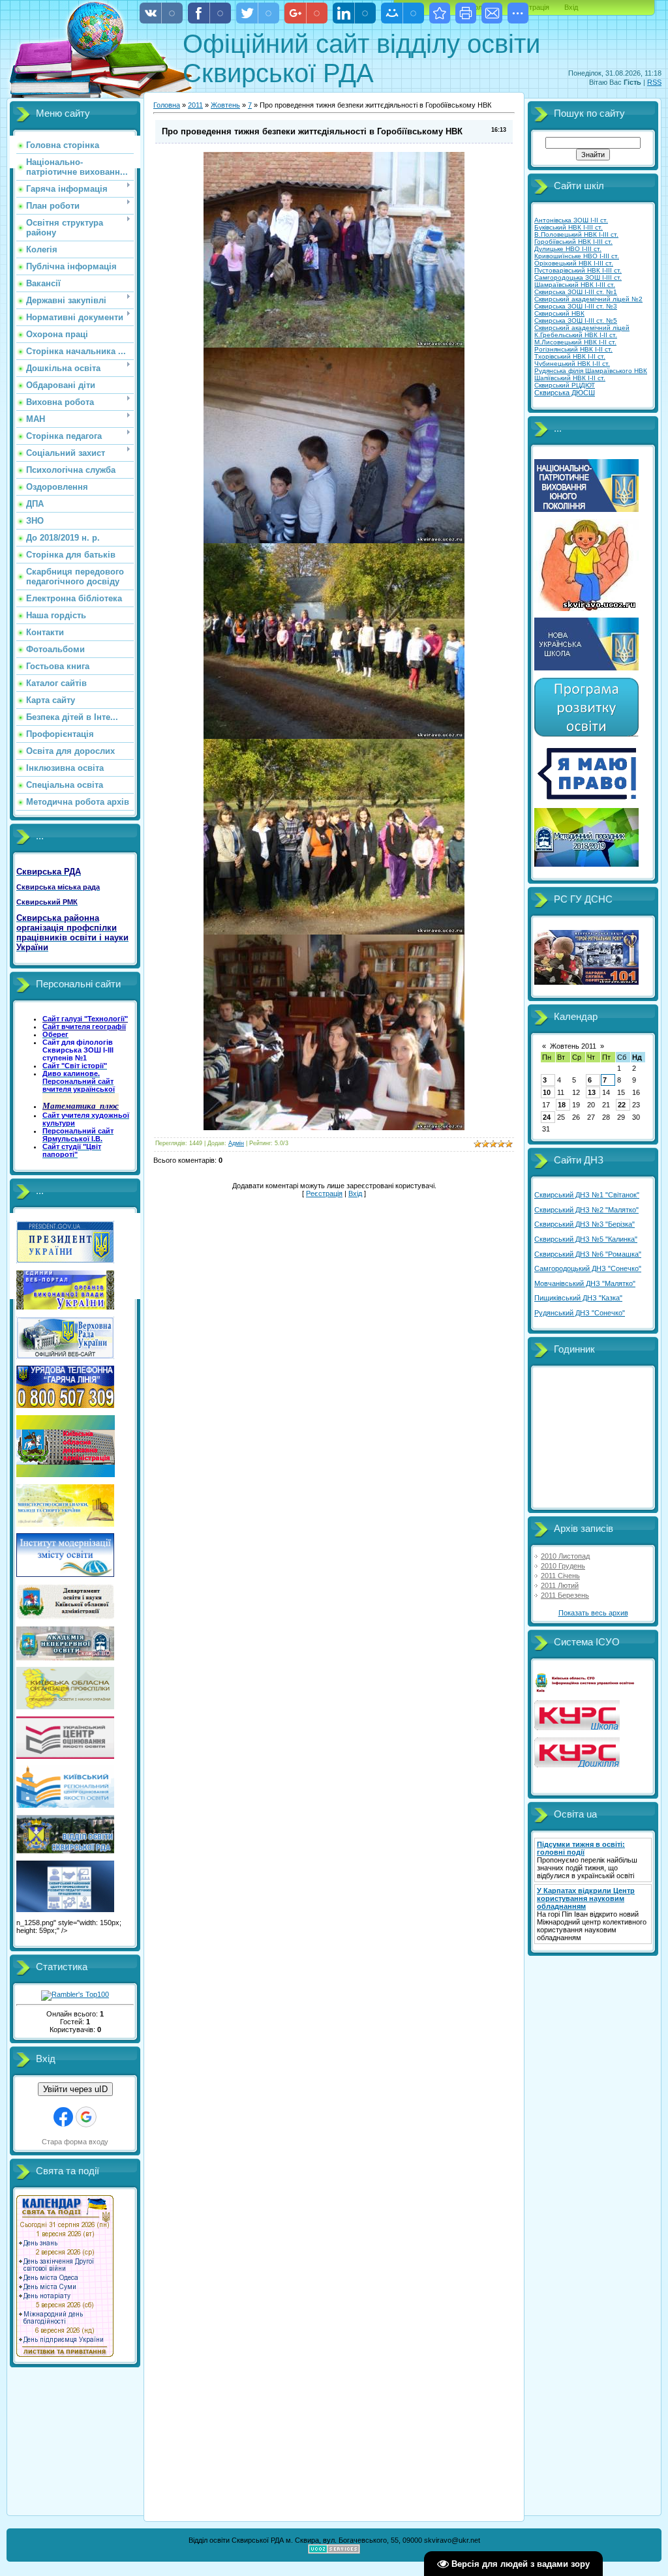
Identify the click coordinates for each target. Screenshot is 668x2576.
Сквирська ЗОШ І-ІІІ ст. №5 (576, 321)
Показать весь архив (593, 1613)
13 (592, 1092)
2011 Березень (565, 1595)
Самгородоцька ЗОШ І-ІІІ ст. (578, 277)
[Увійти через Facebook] (63, 2117)
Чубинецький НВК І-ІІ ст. (572, 364)
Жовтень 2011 (573, 1046)
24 (547, 1117)
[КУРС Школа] (577, 1728)
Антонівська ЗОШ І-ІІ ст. (571, 220)
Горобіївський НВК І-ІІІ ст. (573, 242)
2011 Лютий (560, 1585)
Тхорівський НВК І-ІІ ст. (570, 356)
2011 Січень (560, 1576)
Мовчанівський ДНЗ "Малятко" (585, 1283)
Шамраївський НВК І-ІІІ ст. (575, 285)
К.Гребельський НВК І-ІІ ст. (576, 335)
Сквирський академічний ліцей (582, 328)
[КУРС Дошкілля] (577, 1765)
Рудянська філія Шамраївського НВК (591, 371)
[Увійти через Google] (86, 2117)
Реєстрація (324, 1193)
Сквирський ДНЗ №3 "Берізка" (584, 1224)
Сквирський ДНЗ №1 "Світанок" (587, 1195)
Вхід (571, 7)
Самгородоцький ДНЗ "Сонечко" (588, 1268)
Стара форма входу (75, 2142)
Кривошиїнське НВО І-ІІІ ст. (577, 256)
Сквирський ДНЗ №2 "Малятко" (586, 1210)
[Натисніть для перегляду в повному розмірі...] (334, 345)
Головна (167, 105)
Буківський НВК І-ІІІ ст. (569, 227)
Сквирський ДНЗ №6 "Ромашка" (588, 1254)
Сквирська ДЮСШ (565, 393)
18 (562, 1105)
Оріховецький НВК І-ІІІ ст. (574, 263)
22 (622, 1105)
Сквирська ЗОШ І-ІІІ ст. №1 (576, 292)
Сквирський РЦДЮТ (565, 385)
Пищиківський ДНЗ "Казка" (578, 1298)
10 (547, 1092)
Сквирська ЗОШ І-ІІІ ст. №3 (576, 306)
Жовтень (225, 105)
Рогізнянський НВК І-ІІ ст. (573, 349)
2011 (195, 105)
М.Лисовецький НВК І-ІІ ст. (575, 342)
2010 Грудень (563, 1566)
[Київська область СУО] (586, 1690)
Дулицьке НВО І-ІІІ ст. (568, 249)
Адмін (236, 1143)
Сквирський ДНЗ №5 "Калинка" (586, 1239)
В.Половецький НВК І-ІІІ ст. (576, 234)
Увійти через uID (75, 2089)
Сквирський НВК (559, 313)
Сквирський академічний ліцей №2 (588, 299)
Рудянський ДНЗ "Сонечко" (580, 1313)
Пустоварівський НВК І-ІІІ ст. (578, 270)
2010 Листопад (565, 1556)
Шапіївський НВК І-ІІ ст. (570, 378)
